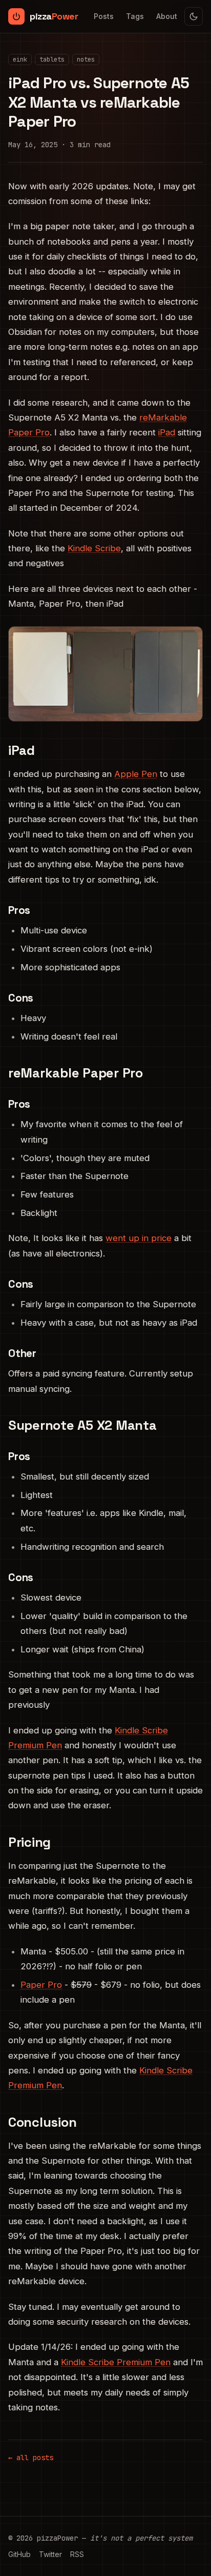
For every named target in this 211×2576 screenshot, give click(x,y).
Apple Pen (136, 774)
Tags (135, 16)
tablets (52, 59)
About (167, 16)
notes (86, 59)
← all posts (31, 2458)
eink (20, 59)
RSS (77, 2554)
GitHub (19, 2554)
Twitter (50, 2554)
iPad (167, 432)
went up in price (139, 1238)
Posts (104, 16)
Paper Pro (41, 1985)
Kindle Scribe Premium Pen (116, 2362)
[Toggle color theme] (194, 16)
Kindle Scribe (94, 548)
